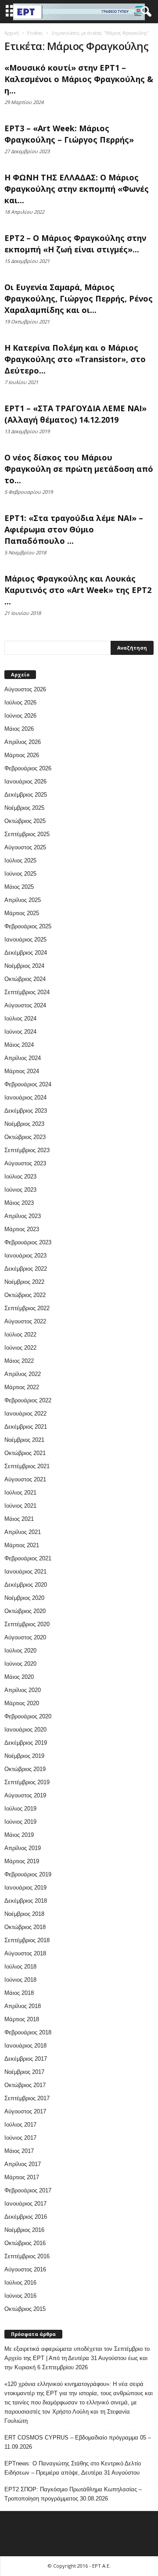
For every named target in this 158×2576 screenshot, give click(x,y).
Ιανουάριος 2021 (25, 1572)
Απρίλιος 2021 (23, 1532)
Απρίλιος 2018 (23, 2006)
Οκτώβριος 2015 (25, 2309)
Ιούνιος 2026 (20, 716)
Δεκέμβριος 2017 (26, 2059)
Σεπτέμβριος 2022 (27, 1308)
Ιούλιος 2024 (20, 1019)
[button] (144, 12)
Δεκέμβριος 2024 (26, 953)
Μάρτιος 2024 (22, 1071)
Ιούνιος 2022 (20, 1348)
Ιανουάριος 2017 (25, 2204)
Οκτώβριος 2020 (25, 1611)
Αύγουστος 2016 (25, 2269)
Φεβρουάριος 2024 (28, 1084)
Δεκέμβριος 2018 (26, 1901)
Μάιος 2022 (19, 1361)
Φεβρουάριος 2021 (28, 1558)
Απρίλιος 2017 (23, 2164)
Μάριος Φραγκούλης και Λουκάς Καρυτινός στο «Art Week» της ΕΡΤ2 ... (78, 590)
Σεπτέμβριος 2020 (27, 1624)
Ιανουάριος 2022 (25, 1414)
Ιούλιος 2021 (20, 1493)
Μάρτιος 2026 (22, 755)
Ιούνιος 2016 (20, 2296)
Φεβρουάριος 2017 (28, 2190)
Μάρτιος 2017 (22, 2177)
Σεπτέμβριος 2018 (27, 1940)
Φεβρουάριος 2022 (28, 1400)
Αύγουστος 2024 (25, 1005)
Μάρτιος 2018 (22, 2019)
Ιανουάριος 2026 (25, 781)
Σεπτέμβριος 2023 (27, 1150)
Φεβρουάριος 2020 (28, 1716)
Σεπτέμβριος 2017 (27, 2098)
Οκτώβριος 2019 (25, 1769)
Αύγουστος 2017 (25, 2111)
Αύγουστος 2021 (25, 1479)
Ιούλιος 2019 (20, 1809)
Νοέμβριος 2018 (24, 1914)
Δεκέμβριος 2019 (26, 1743)
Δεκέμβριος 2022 (26, 1269)
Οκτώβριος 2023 (25, 1137)
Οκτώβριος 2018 (25, 1927)
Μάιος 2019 (19, 1835)
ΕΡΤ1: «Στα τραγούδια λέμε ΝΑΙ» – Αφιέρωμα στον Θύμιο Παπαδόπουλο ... (74, 529)
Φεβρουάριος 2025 (28, 926)
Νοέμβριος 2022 (24, 1282)
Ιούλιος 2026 (20, 702)
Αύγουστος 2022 (25, 1321)
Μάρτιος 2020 (22, 1703)
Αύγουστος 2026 (25, 689)
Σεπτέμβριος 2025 (27, 834)
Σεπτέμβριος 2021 (27, 1466)
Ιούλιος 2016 (20, 2283)
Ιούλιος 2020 (20, 1651)
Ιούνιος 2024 (20, 1032)
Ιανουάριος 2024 (25, 1098)
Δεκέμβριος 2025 (26, 795)
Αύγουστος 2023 (25, 1163)
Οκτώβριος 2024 (25, 979)
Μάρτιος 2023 (22, 1229)
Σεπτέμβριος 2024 (27, 992)
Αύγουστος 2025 (25, 847)
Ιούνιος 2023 (20, 1190)
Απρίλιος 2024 (23, 1058)
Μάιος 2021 (19, 1519)
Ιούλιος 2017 (20, 2125)
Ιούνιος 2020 (20, 1664)
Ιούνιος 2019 (20, 1822)
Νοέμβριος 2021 (24, 1440)
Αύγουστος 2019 (25, 1795)
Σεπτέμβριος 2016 (27, 2256)
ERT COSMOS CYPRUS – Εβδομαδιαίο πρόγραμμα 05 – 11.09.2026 (78, 2442)
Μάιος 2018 (19, 1993)
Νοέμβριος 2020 (24, 1598)
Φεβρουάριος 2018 (28, 2032)
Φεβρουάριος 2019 (28, 1874)
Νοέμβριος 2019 (24, 1756)
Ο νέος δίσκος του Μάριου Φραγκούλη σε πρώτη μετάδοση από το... (79, 469)
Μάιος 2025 (19, 887)
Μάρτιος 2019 (22, 1861)
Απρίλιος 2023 (23, 1216)
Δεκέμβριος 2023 (26, 1111)
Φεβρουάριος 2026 (28, 768)
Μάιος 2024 (19, 1045)
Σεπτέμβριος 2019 (27, 1782)
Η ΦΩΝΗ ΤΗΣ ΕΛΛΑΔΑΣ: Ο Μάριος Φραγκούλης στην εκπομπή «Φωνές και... (77, 189)
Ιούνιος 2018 (20, 1980)
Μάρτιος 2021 (22, 1545)
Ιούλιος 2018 (20, 1967)
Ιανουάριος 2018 (25, 2046)
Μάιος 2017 (19, 2151)
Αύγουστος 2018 (25, 1953)
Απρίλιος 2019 (23, 1848)
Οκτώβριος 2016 (25, 2243)
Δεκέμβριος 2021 (26, 1427)
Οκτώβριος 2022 (25, 1295)
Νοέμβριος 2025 (24, 808)
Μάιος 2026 (19, 729)
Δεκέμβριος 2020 (26, 1585)
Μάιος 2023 (19, 1203)
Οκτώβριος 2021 (25, 1453)
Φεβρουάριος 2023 (28, 1242)
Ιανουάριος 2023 (25, 1256)
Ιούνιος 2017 (20, 2138)
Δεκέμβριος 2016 (26, 2217)
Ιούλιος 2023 (20, 1177)
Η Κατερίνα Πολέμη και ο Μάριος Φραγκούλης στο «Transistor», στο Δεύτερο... (75, 359)
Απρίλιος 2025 (23, 900)
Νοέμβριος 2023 (24, 1124)
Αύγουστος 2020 (25, 1637)
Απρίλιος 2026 (23, 742)
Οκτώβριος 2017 (25, 2085)
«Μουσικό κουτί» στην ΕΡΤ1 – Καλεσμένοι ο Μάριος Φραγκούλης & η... (79, 79)
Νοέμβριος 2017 (24, 2072)
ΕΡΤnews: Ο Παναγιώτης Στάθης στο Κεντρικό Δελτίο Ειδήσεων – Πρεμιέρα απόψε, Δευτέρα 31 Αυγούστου (73, 2468)
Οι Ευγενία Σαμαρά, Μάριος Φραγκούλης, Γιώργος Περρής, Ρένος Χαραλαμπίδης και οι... (79, 298)
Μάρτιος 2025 (22, 913)
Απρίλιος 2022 (23, 1374)
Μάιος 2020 (19, 1677)
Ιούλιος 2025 (20, 860)
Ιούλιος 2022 (20, 1335)
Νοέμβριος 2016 (24, 2230)
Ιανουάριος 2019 (25, 1888)
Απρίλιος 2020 (23, 1690)
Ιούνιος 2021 (20, 1506)
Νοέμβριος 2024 (24, 966)
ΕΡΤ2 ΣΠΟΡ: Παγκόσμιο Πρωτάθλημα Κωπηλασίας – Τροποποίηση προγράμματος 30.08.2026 (73, 2494)
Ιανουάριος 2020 (25, 1730)
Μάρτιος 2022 (22, 1387)
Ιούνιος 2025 (20, 874)
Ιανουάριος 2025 (25, 940)
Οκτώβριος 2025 (25, 821)
